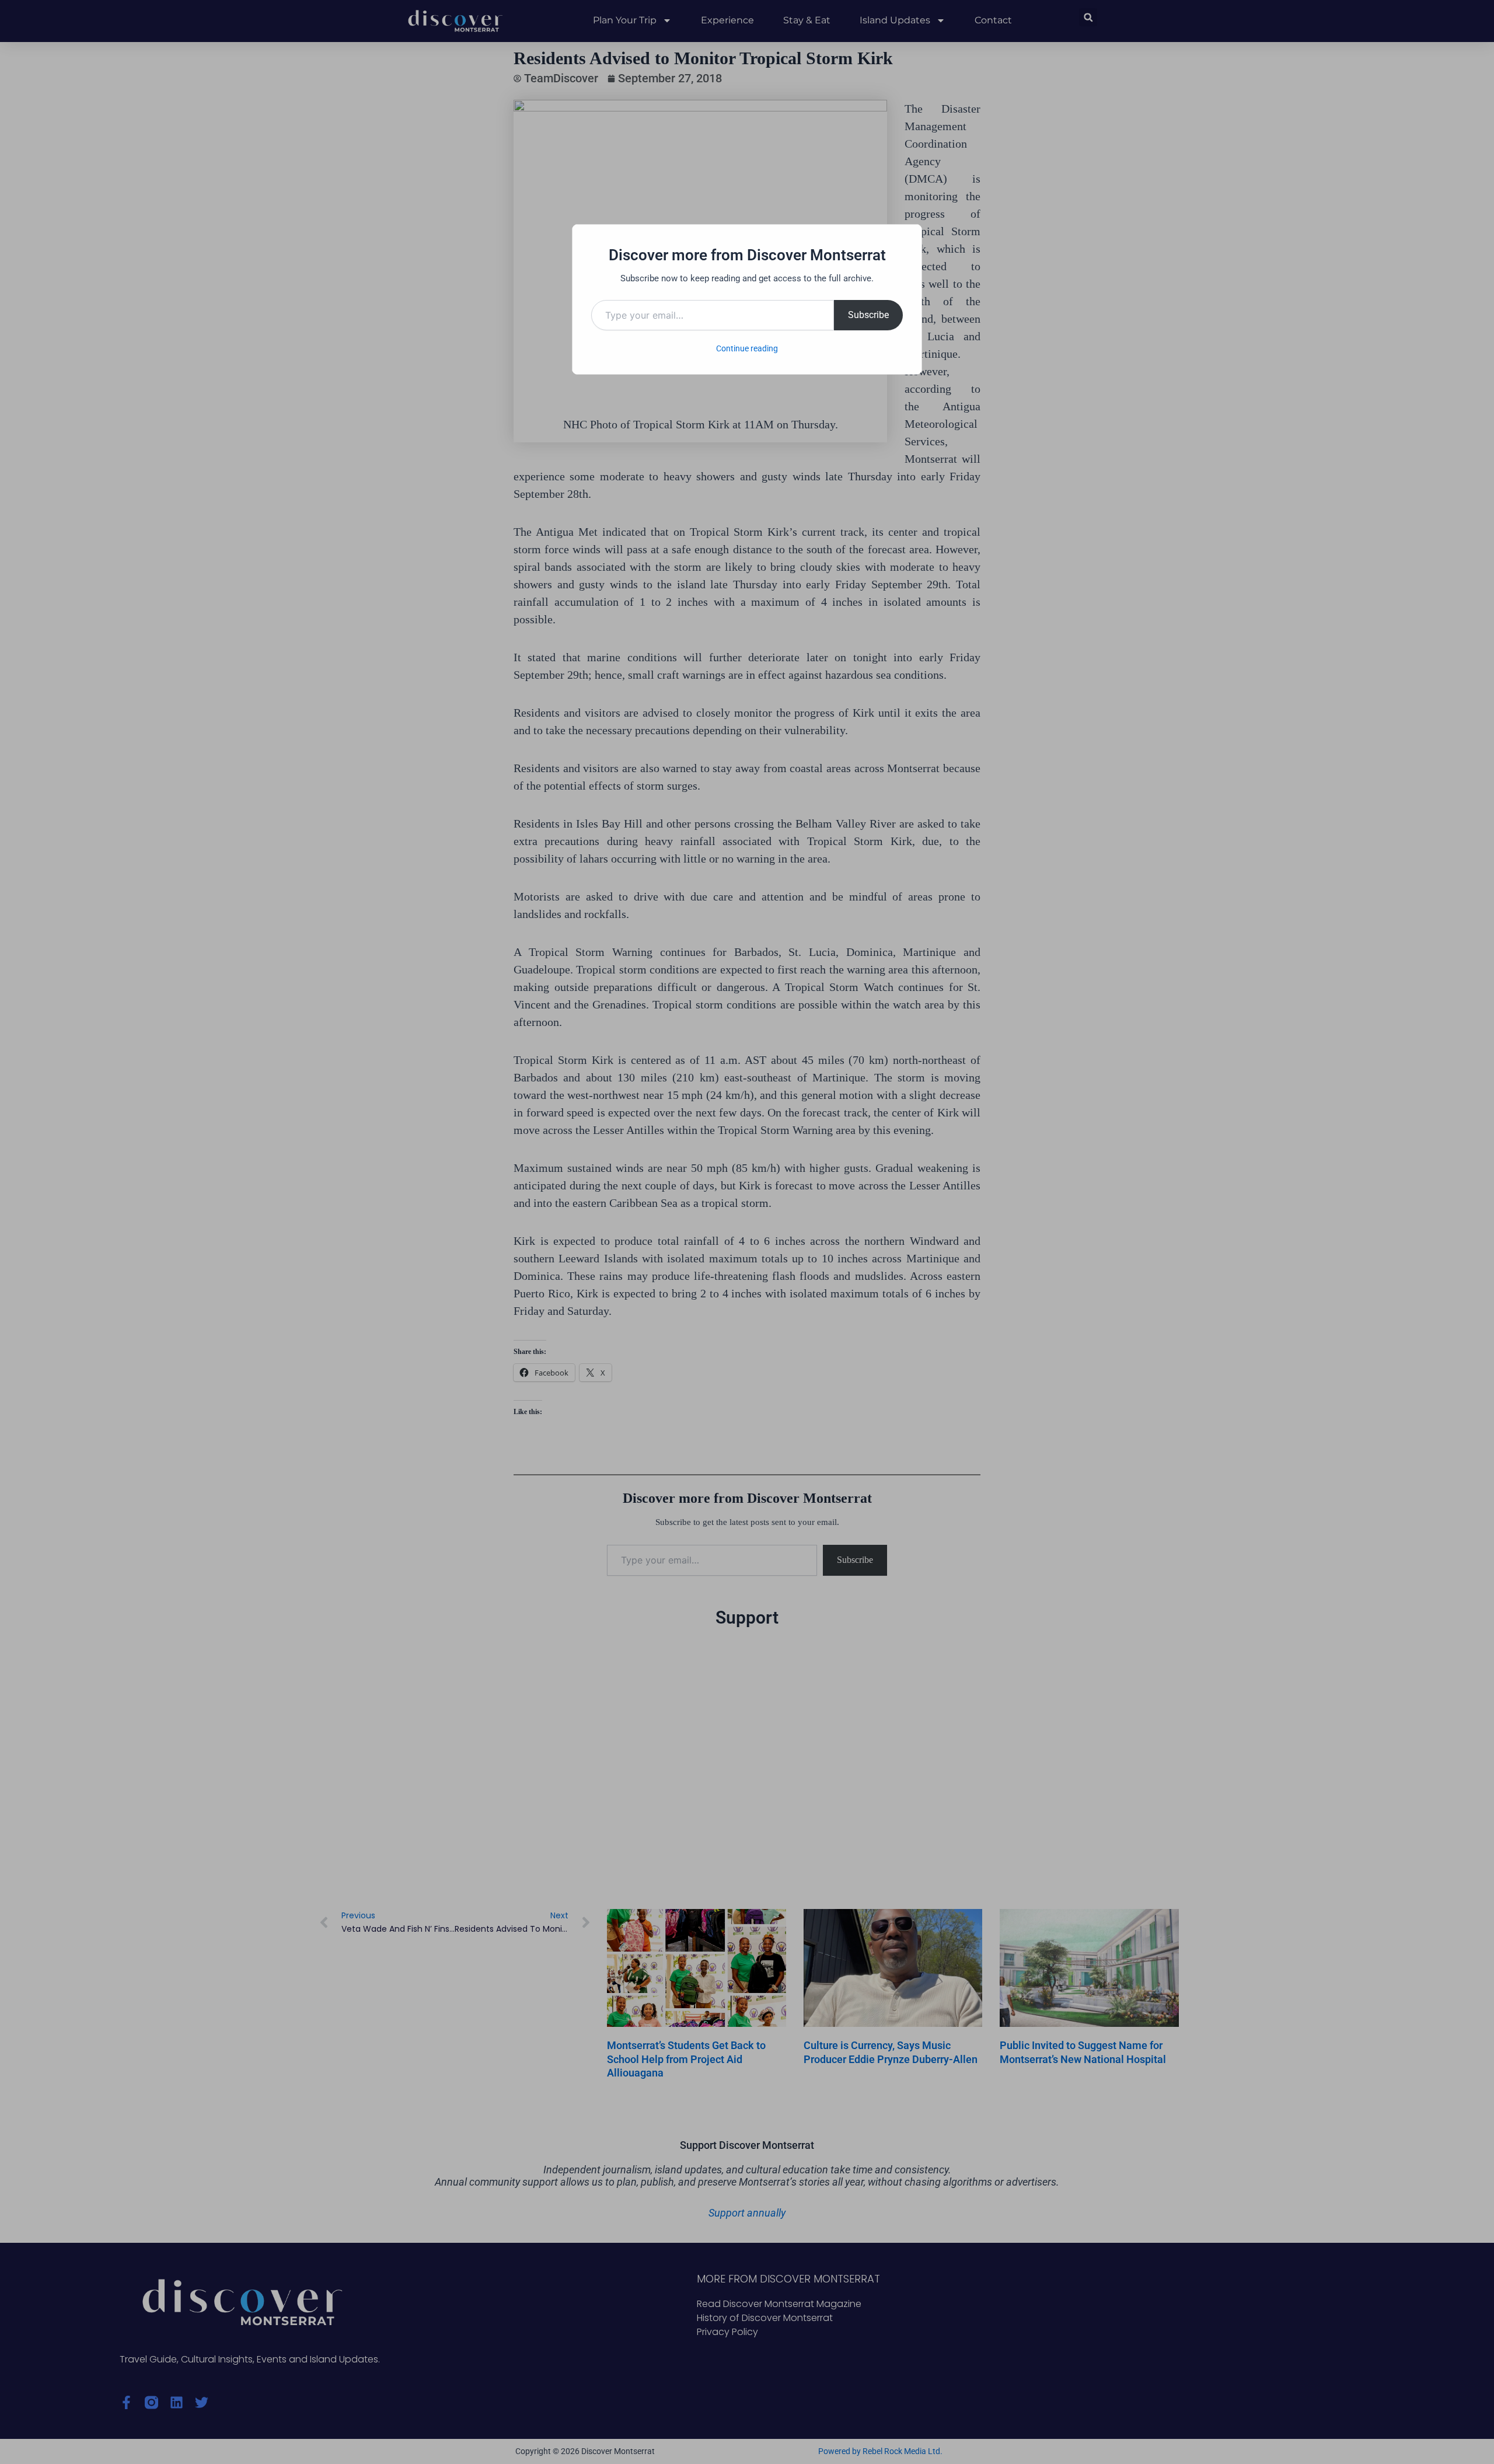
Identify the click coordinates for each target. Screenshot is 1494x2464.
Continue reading (747, 348)
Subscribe (868, 315)
